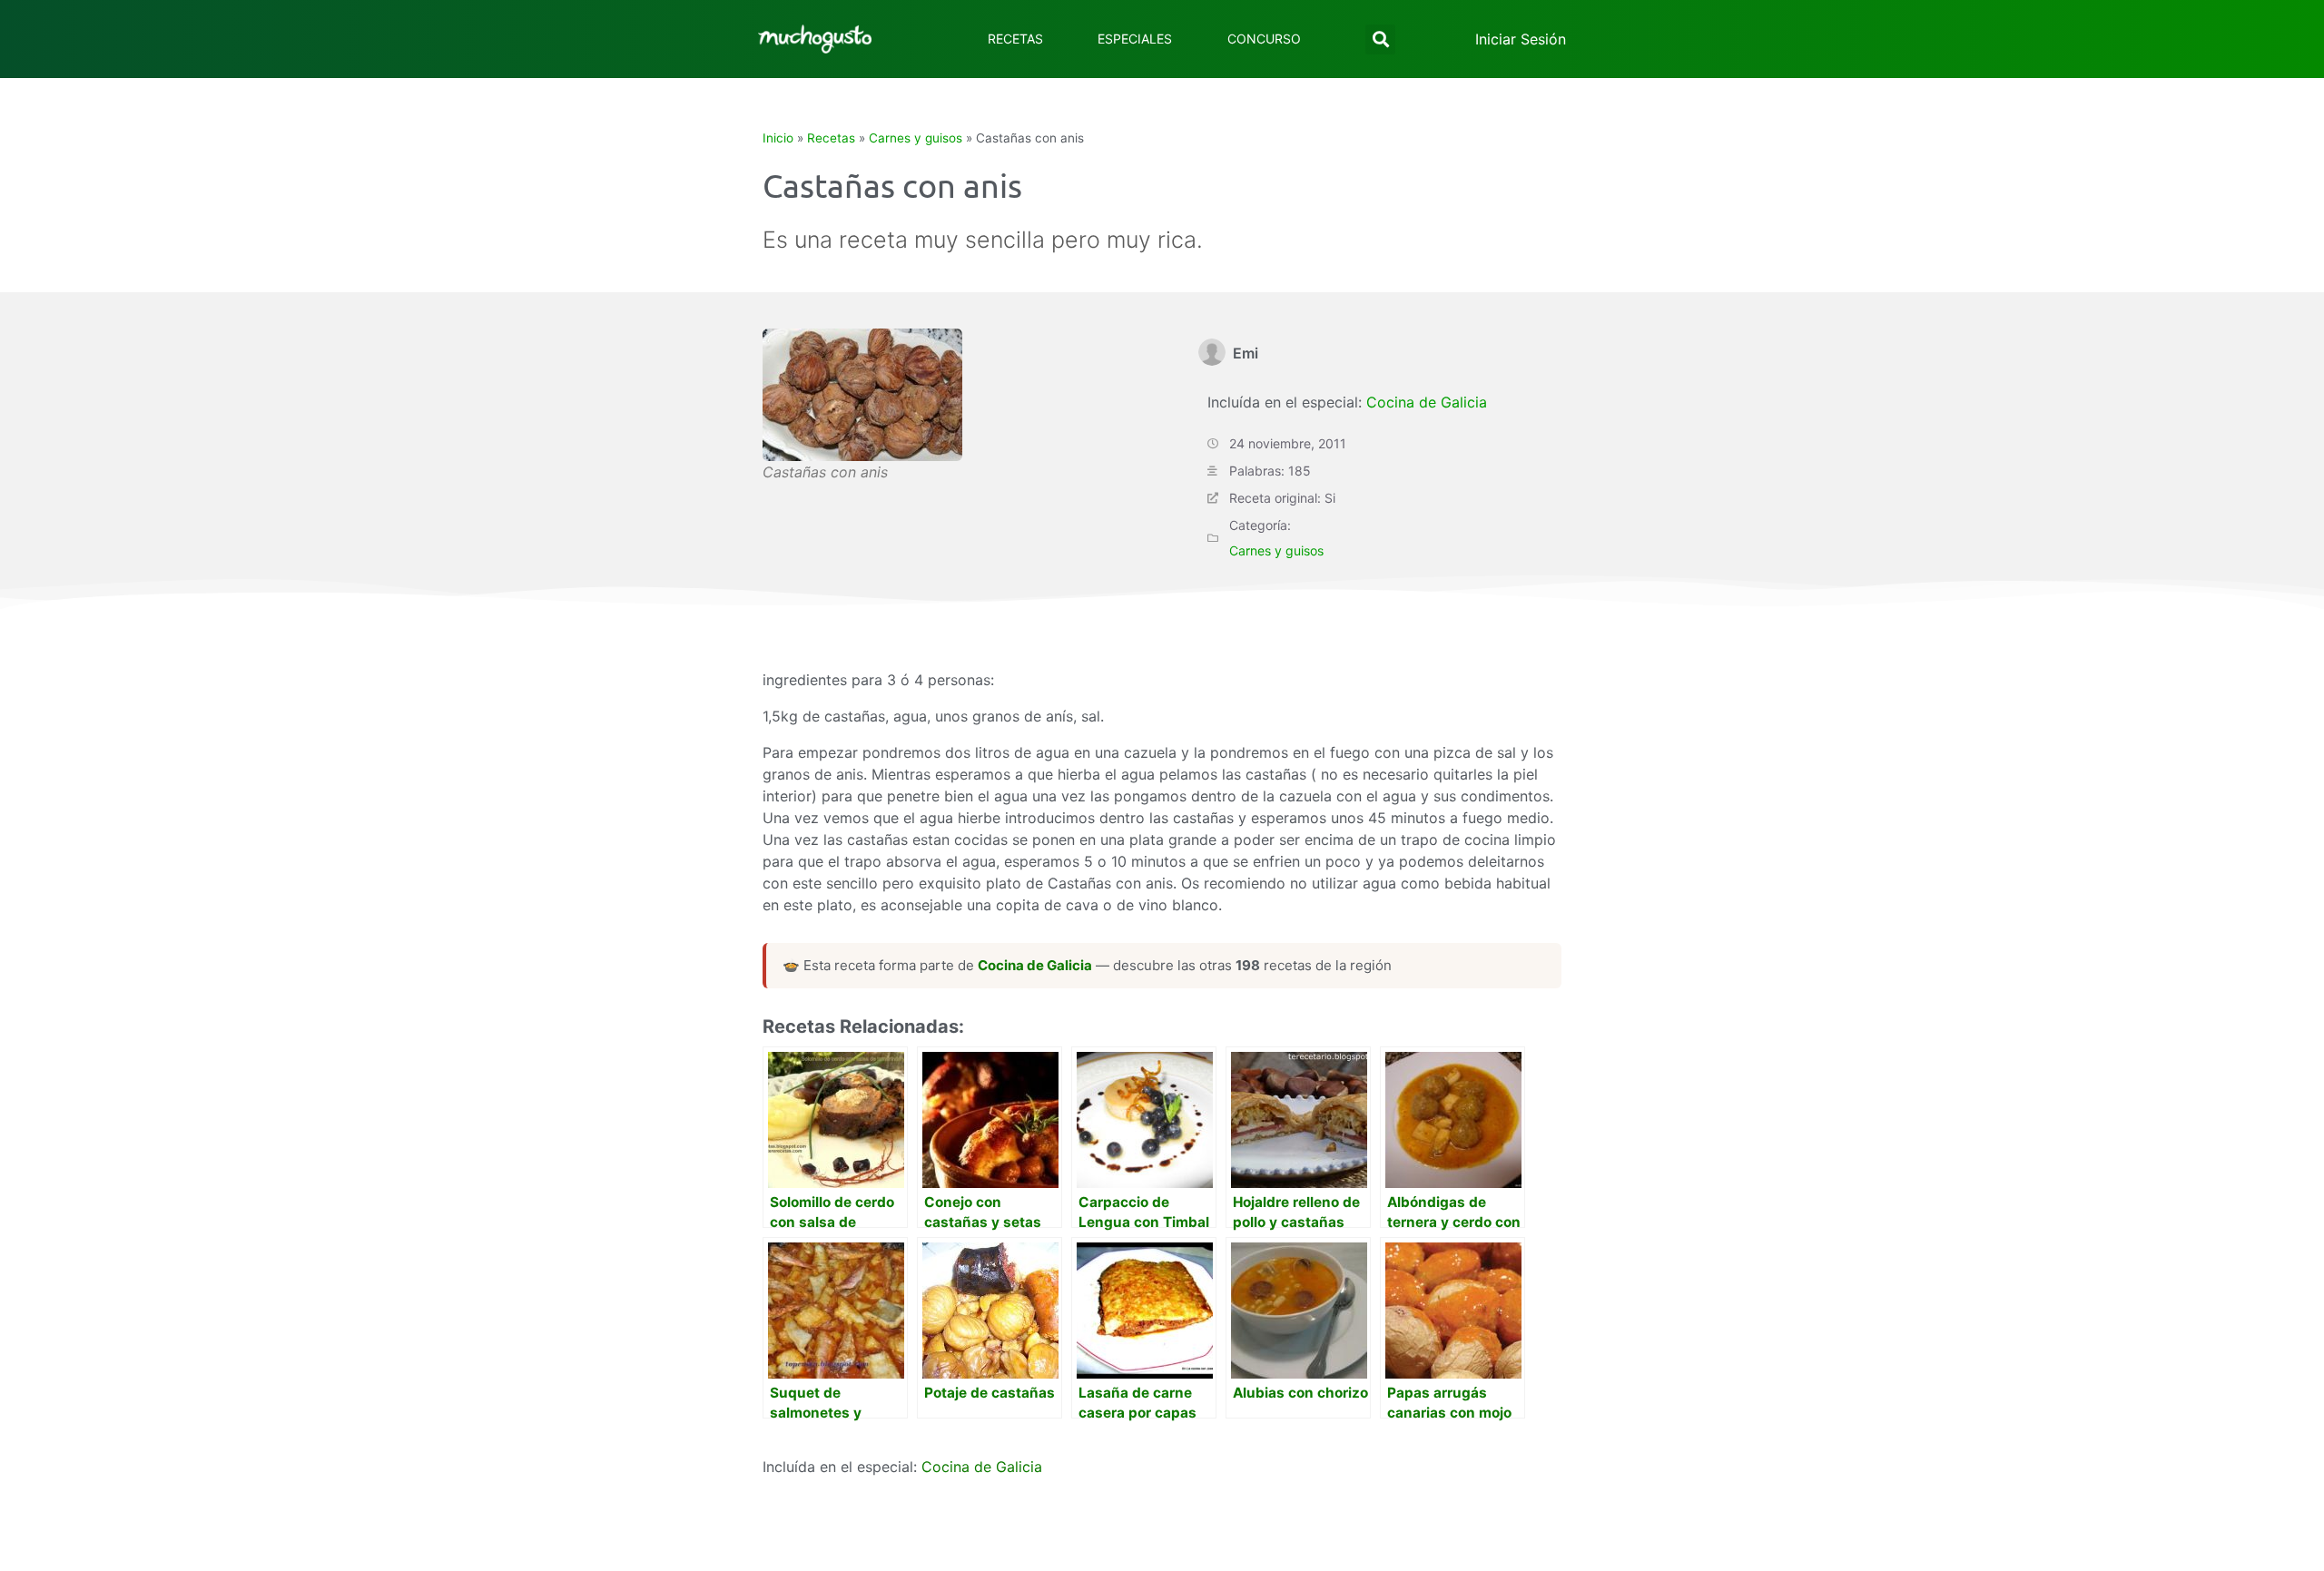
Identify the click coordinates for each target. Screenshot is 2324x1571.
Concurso (1264, 39)
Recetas (1015, 39)
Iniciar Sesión (1521, 39)
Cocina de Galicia (1427, 402)
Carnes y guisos (916, 138)
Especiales (1135, 39)
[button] (1380, 39)
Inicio (778, 138)
